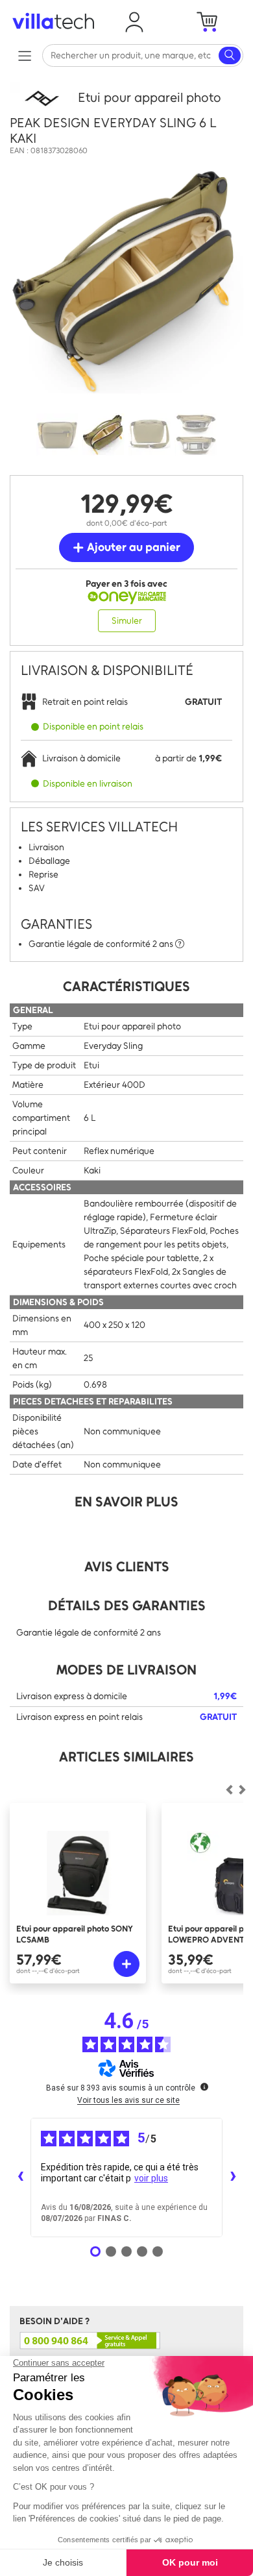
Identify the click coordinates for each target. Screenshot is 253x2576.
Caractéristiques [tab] (126, 986)
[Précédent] (242, 1790)
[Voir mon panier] (207, 22)
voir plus (151, 2178)
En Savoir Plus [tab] (126, 1502)
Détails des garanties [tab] (127, 1605)
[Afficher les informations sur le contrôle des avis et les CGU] (204, 2087)
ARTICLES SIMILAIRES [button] (126, 1757)
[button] (134, 22)
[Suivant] (229, 1790)
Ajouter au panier (132, 547)
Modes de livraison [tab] (126, 1670)
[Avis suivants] (233, 2177)
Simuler (127, 621)
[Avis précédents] (20, 2177)
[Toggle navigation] (24, 55)
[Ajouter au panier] (126, 1964)
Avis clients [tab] (127, 1566)
